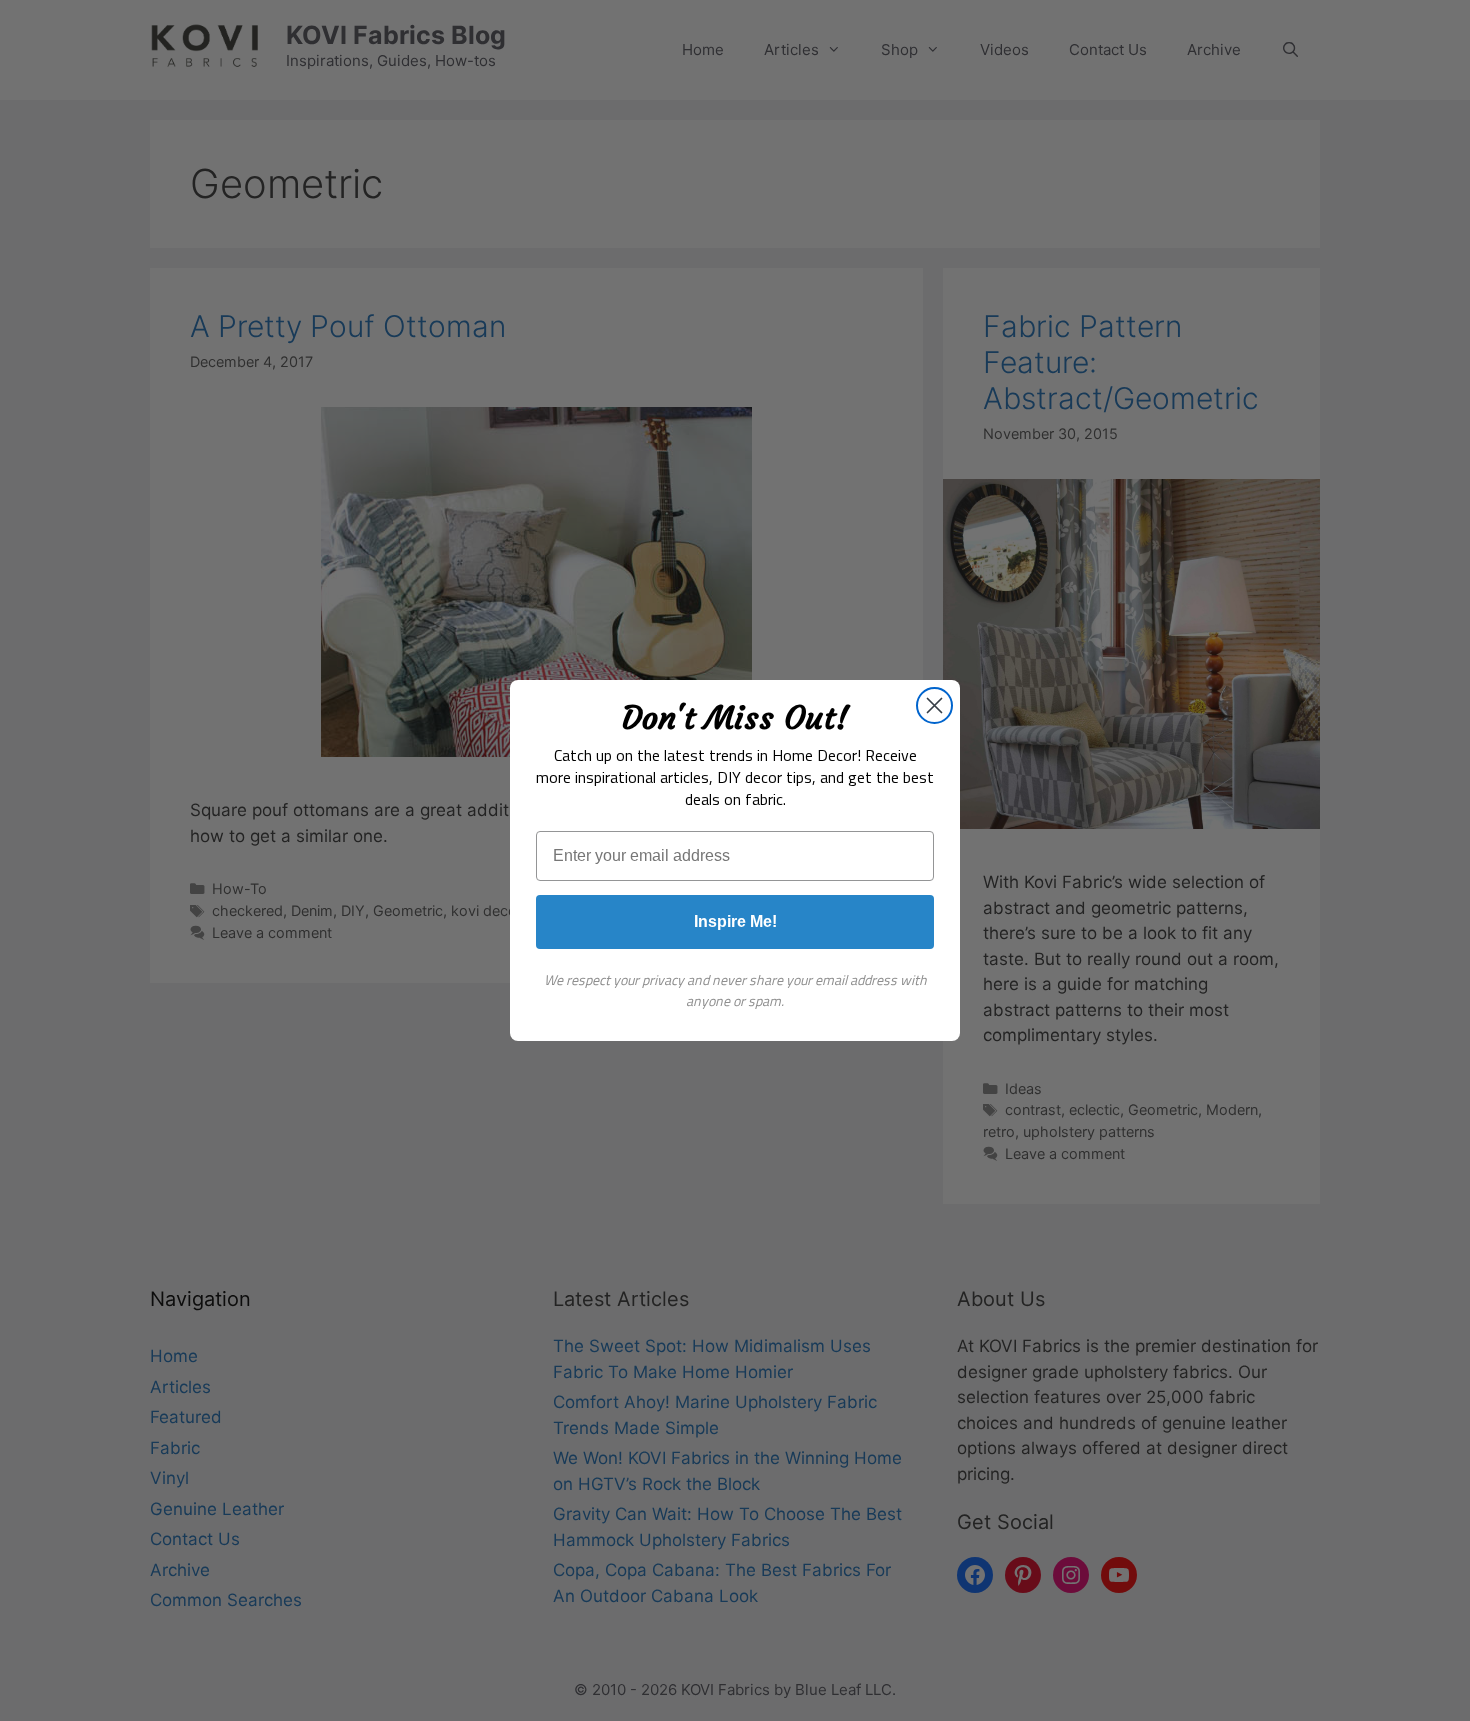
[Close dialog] (934, 705)
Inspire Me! (735, 921)
